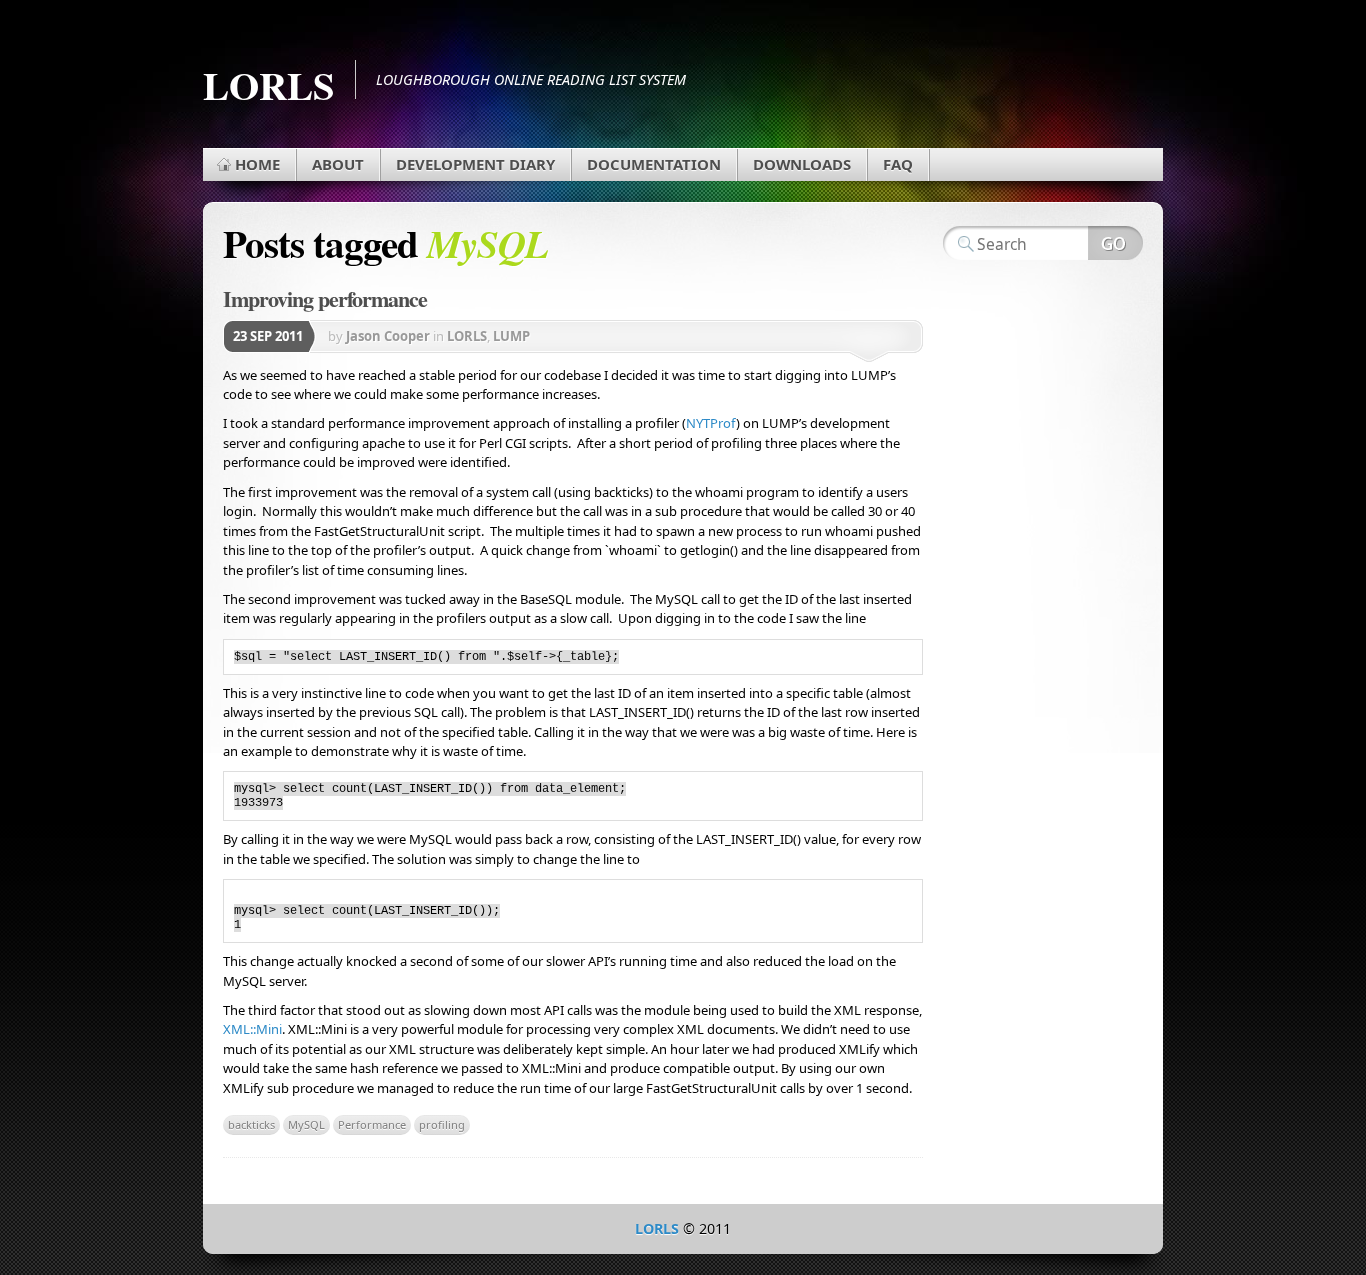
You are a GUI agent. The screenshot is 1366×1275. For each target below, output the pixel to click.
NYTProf (711, 423)
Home (257, 164)
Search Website (1115, 243)
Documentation (654, 164)
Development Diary (475, 164)
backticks (251, 1124)
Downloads (802, 164)
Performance (372, 1124)
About (338, 164)
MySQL (306, 1124)
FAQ (898, 164)
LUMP (511, 336)
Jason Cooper (388, 336)
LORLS (269, 84)
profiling (442, 1124)
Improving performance (325, 298)
